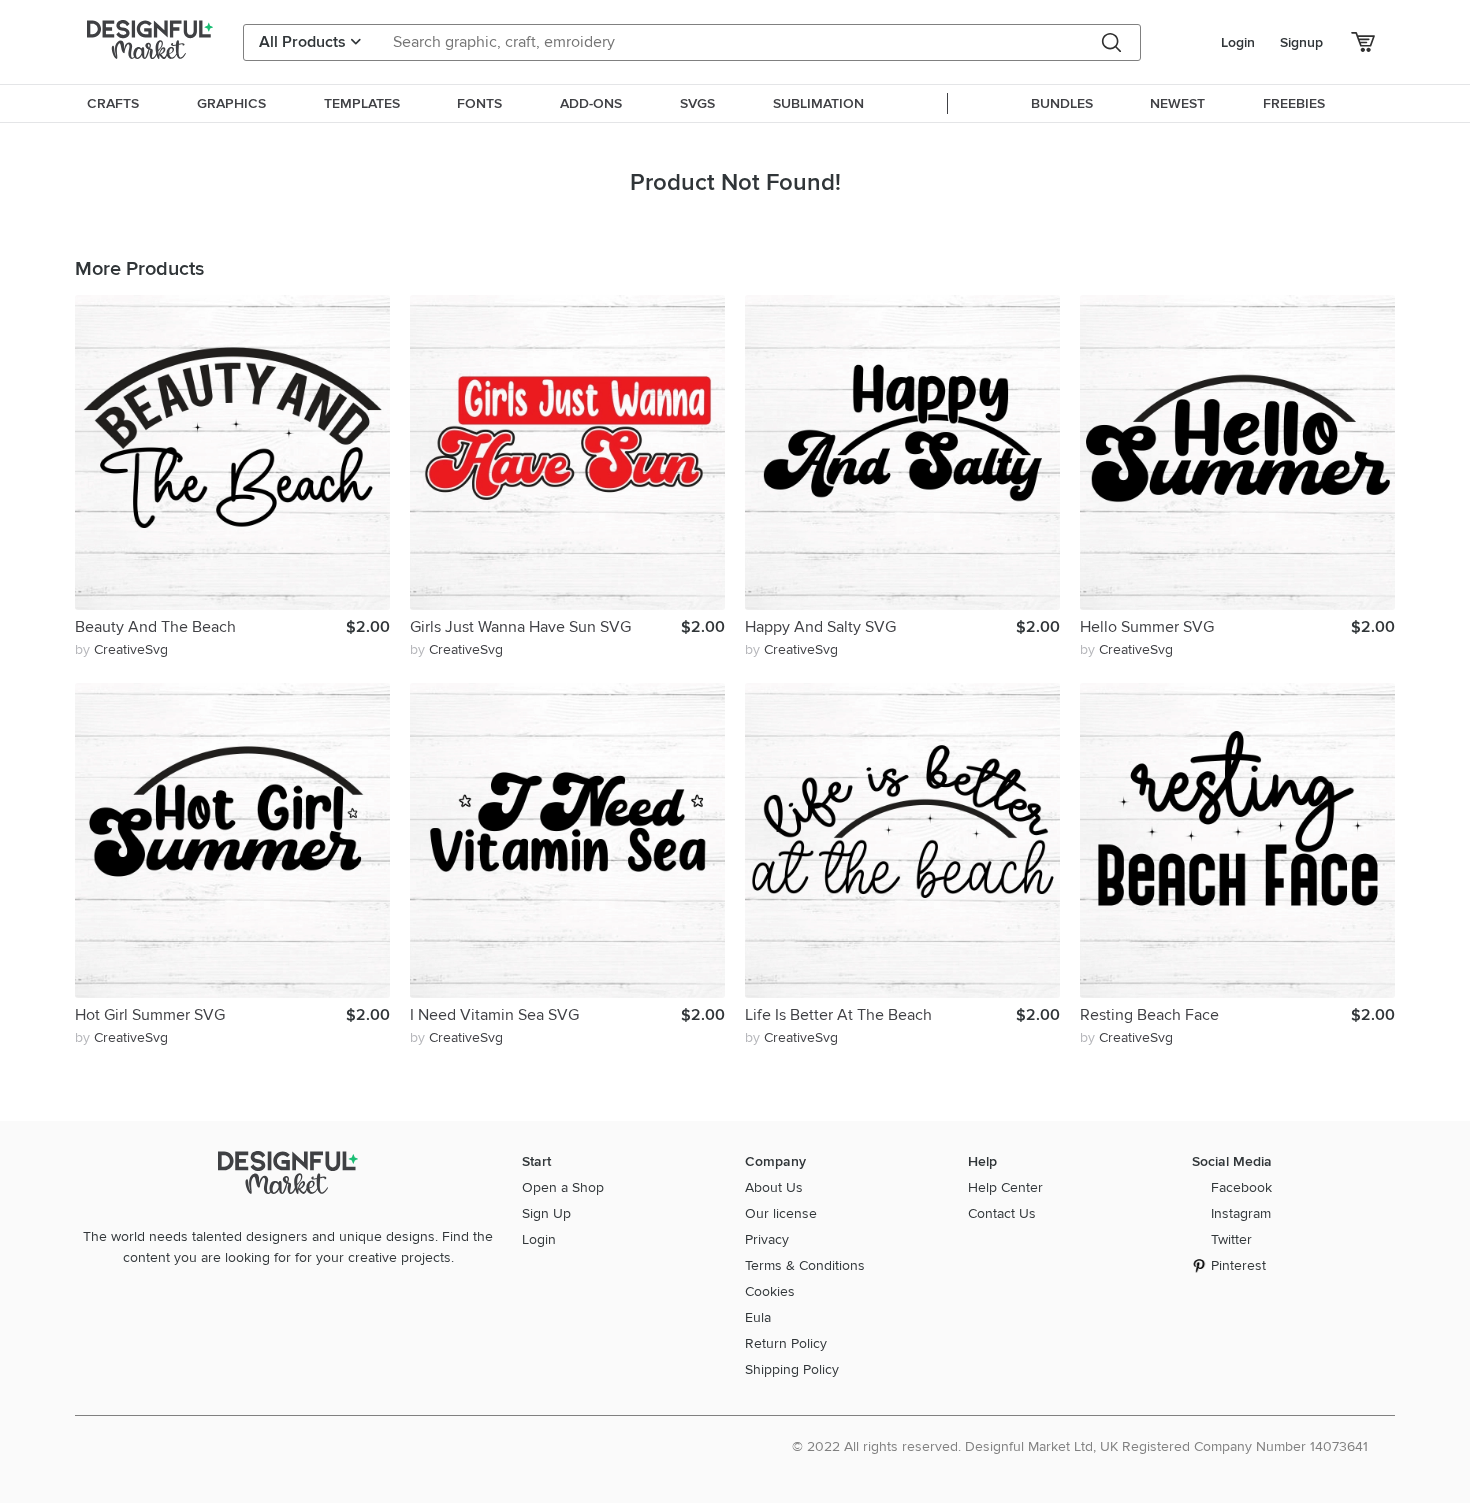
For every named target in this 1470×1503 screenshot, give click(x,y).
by (121, 649)
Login (1238, 42)
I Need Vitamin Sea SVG (494, 1015)
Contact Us (1002, 1213)
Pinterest (1238, 1265)
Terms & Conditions (805, 1265)
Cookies (770, 1291)
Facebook (1241, 1187)
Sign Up (546, 1213)
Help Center (1005, 1187)
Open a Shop (563, 1187)
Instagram (1241, 1213)
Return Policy (786, 1343)
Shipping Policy (792, 1369)
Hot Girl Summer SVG (150, 1015)
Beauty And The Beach (155, 627)
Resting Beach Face (1149, 1015)
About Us (774, 1187)
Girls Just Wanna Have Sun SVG (520, 627)
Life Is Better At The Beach (838, 1015)
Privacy (767, 1239)
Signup (1301, 42)
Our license (781, 1213)
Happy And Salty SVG (820, 627)
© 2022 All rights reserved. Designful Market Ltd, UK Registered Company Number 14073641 (1080, 1446)
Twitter (1231, 1239)
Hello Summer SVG (1147, 627)
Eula (758, 1317)
